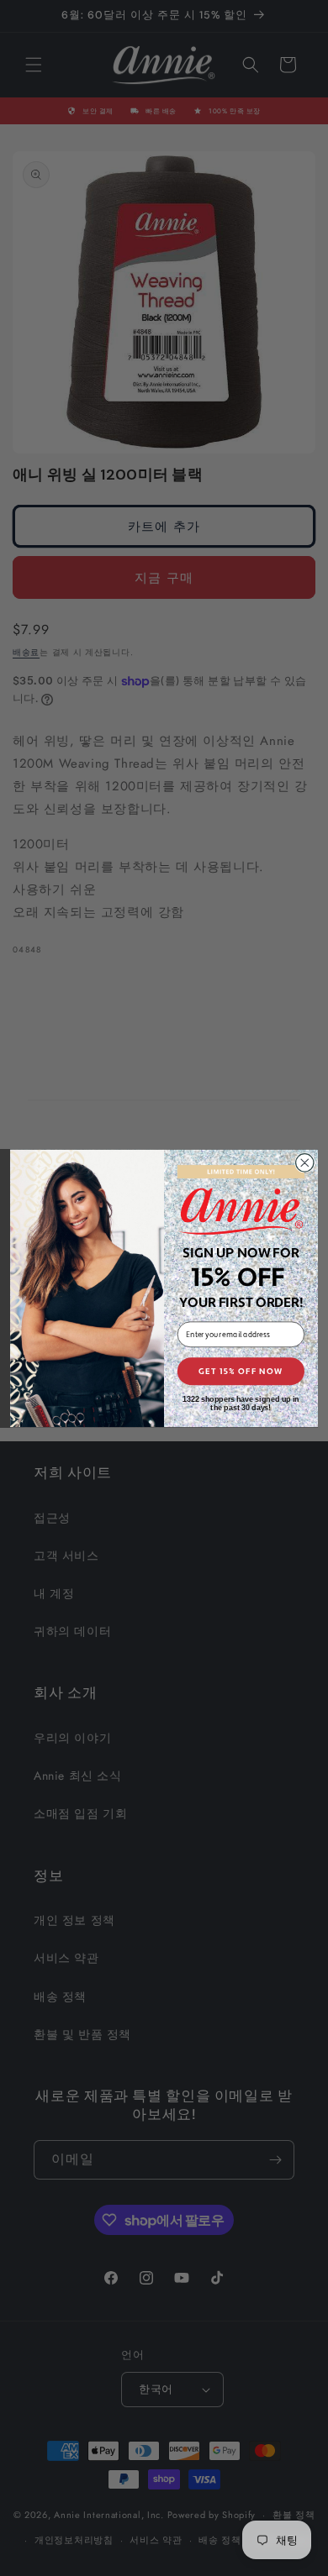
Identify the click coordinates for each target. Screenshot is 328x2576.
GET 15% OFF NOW (241, 1371)
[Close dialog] (305, 1162)
